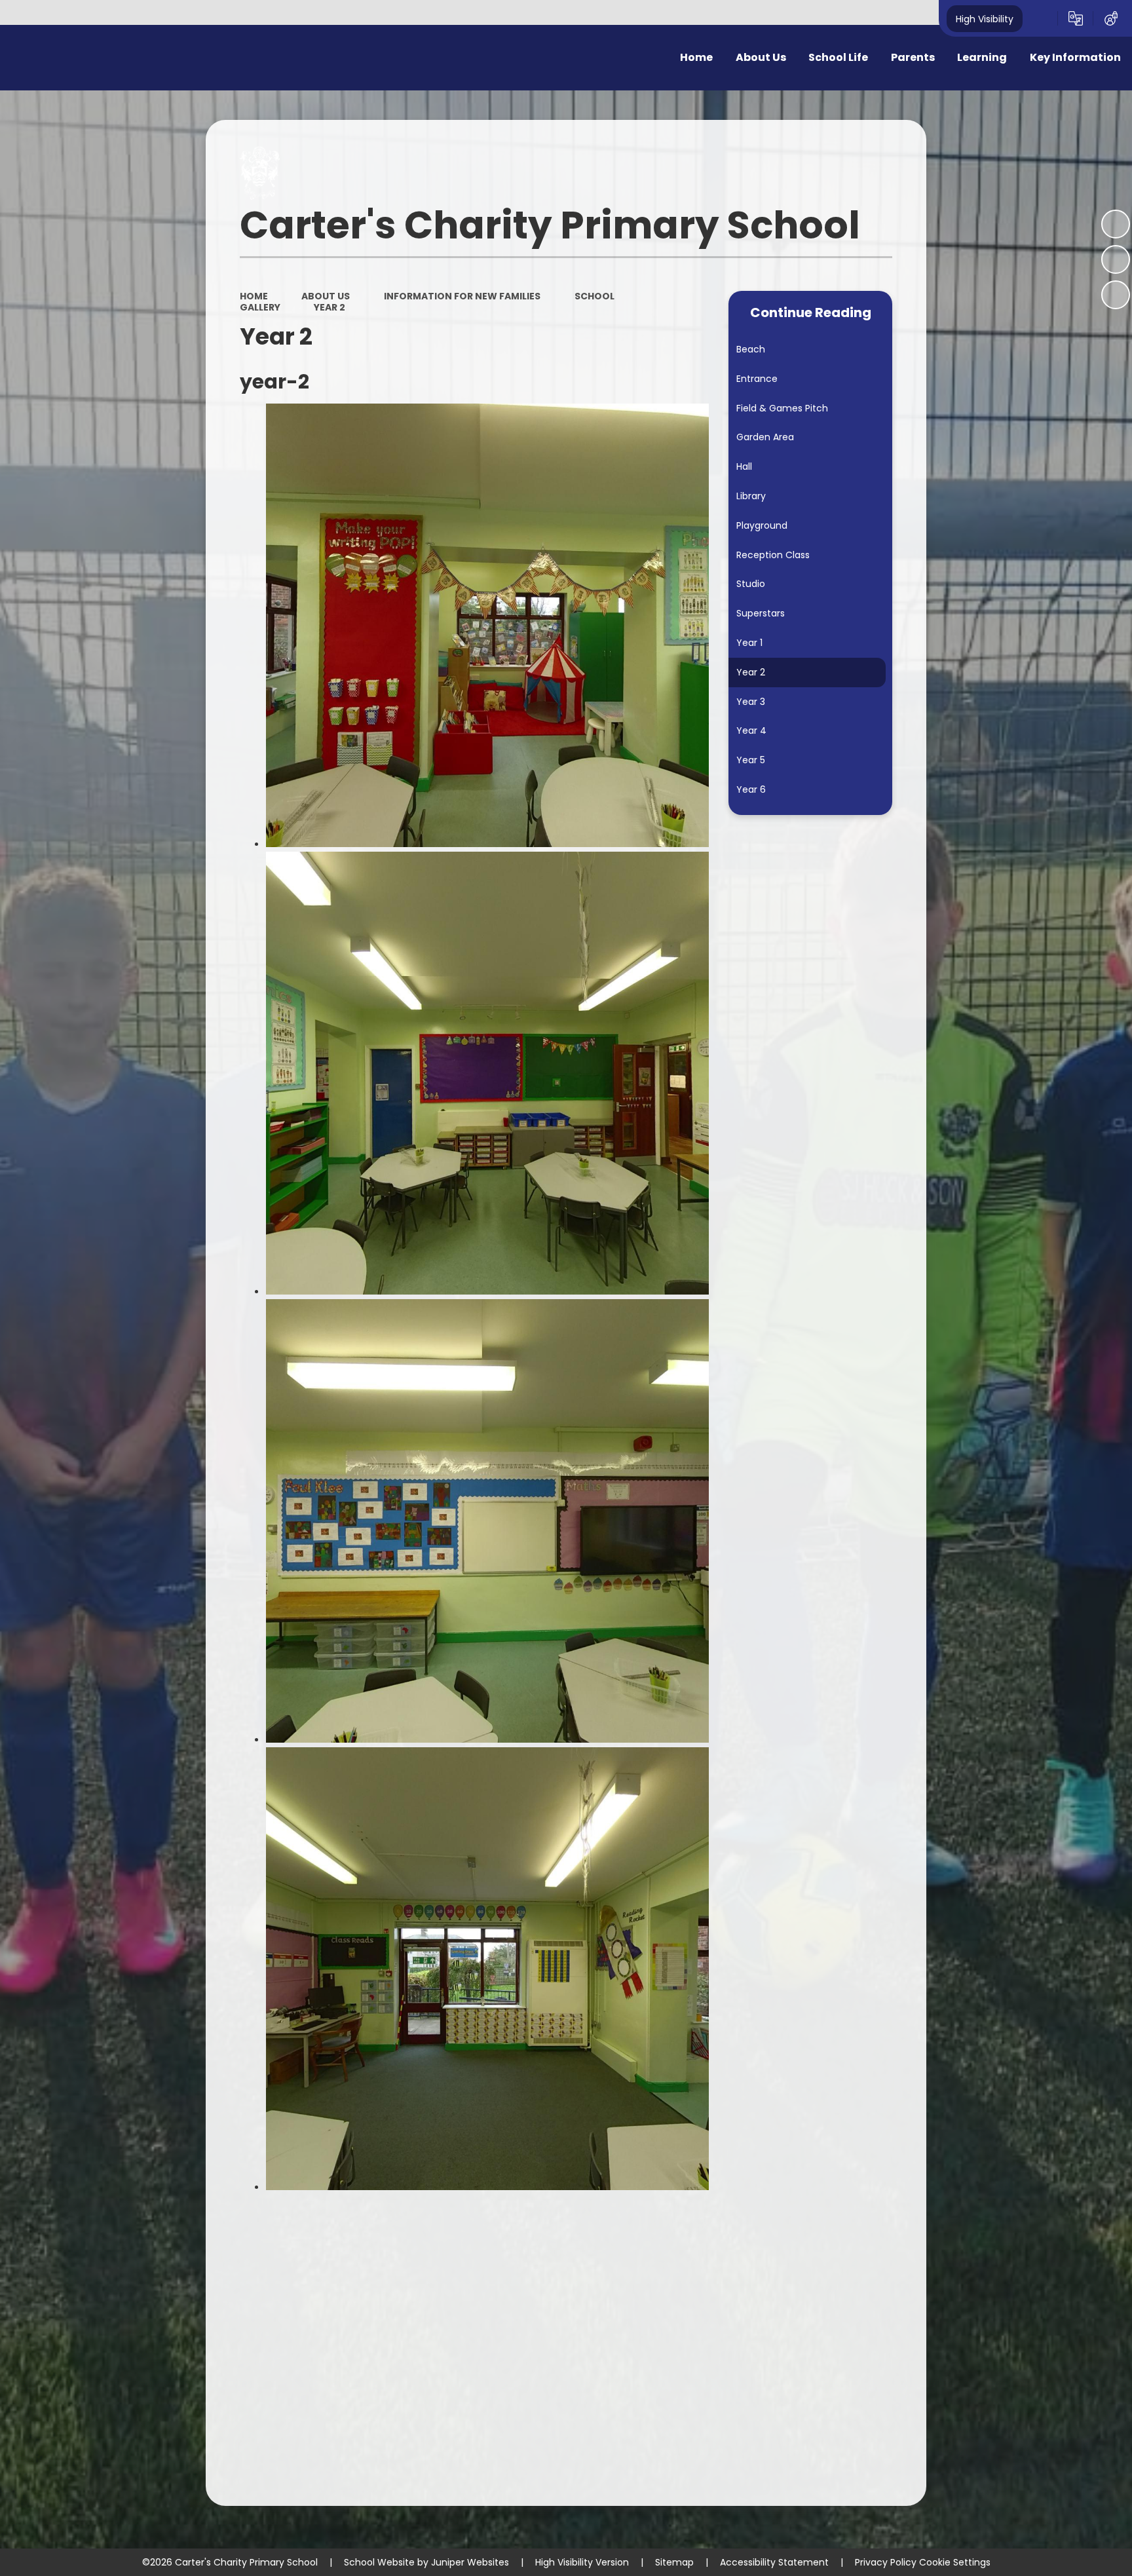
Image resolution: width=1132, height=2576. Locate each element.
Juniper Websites (470, 2562)
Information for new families (462, 296)
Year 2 (330, 307)
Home (254, 296)
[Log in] (1111, 18)
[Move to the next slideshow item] (1116, 295)
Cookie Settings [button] (955, 2562)
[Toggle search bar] (1040, 18)
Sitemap (674, 2562)
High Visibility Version (582, 2562)
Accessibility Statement (774, 2562)
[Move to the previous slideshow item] (1116, 259)
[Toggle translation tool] (1076, 18)
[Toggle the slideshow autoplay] (1116, 224)
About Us (326, 296)
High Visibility (985, 18)
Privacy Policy (886, 2562)
